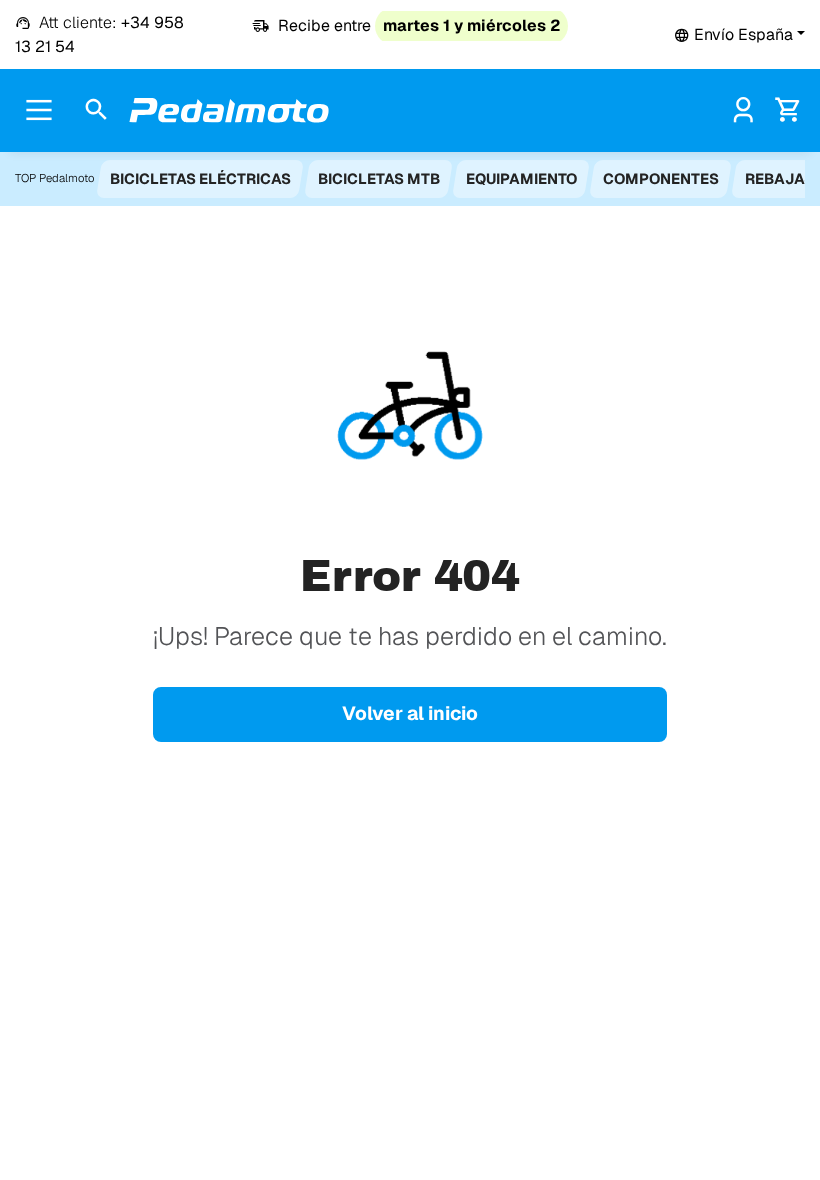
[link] (743, 109)
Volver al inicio (410, 713)
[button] (739, 34)
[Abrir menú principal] (39, 110)
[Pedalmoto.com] (229, 110)
